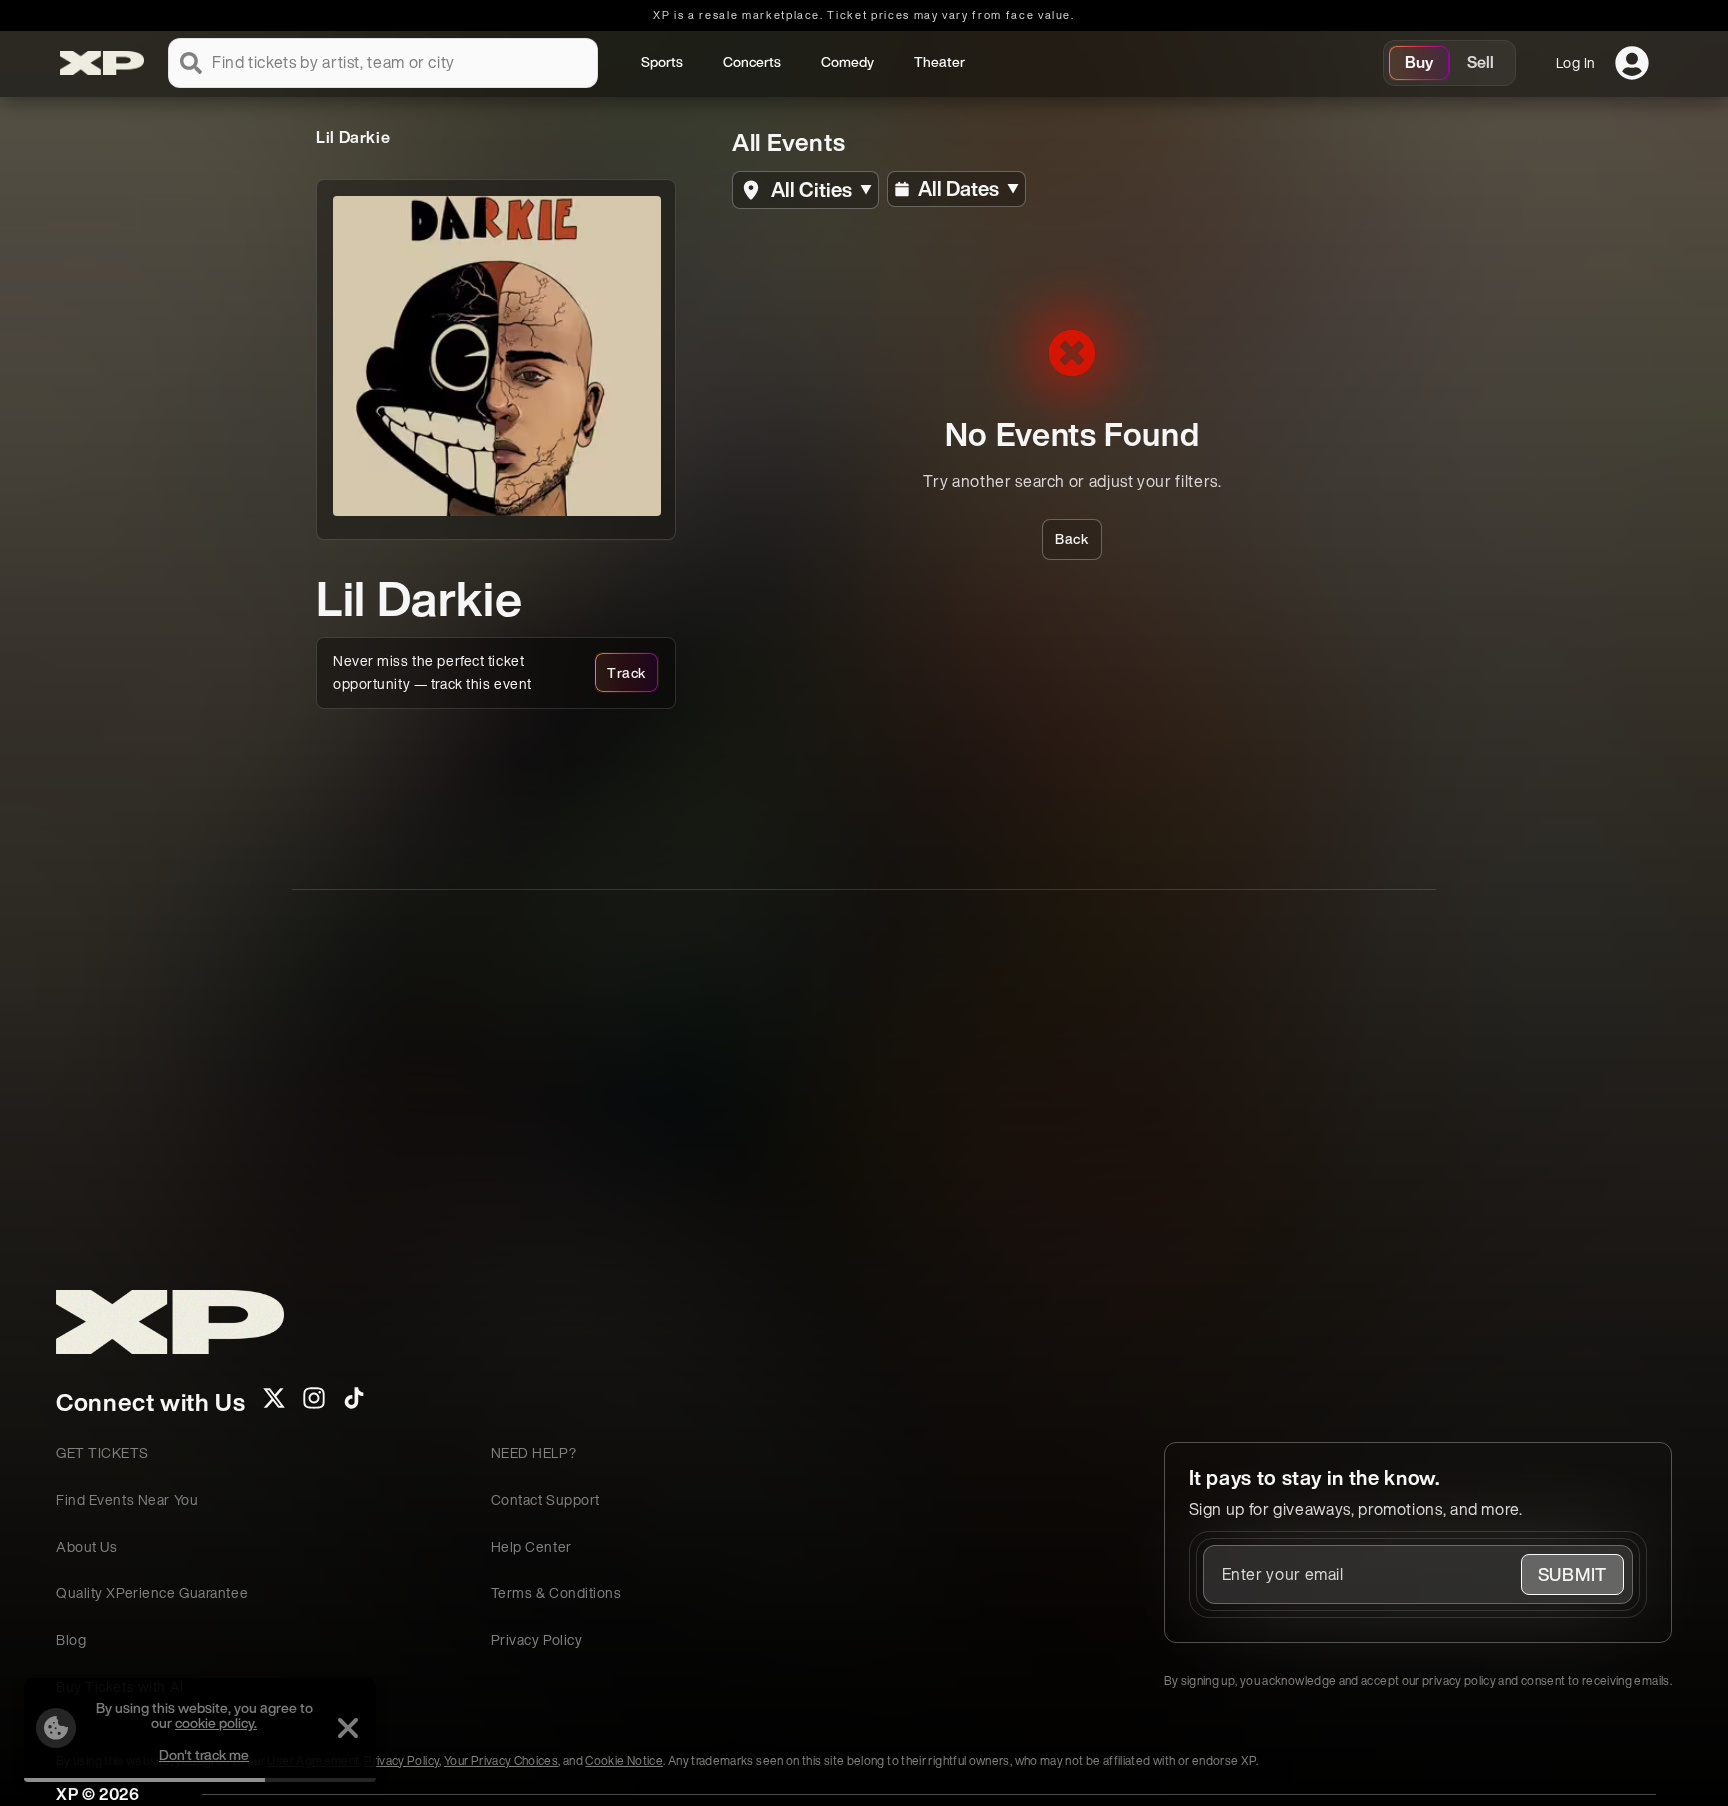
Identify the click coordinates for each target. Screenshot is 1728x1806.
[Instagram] (314, 1404)
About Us (86, 1546)
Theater (939, 61)
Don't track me (204, 1754)
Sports (662, 61)
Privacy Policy (537, 1639)
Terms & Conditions (556, 1592)
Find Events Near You (127, 1499)
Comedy (847, 61)
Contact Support (545, 1499)
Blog (71, 1639)
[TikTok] (354, 1404)
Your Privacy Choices (501, 1760)
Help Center (531, 1546)
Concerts (752, 61)
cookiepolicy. (216, 1722)
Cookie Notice (624, 1760)
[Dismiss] (348, 1728)
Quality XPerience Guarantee (152, 1592)
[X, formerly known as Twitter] (274, 1404)
